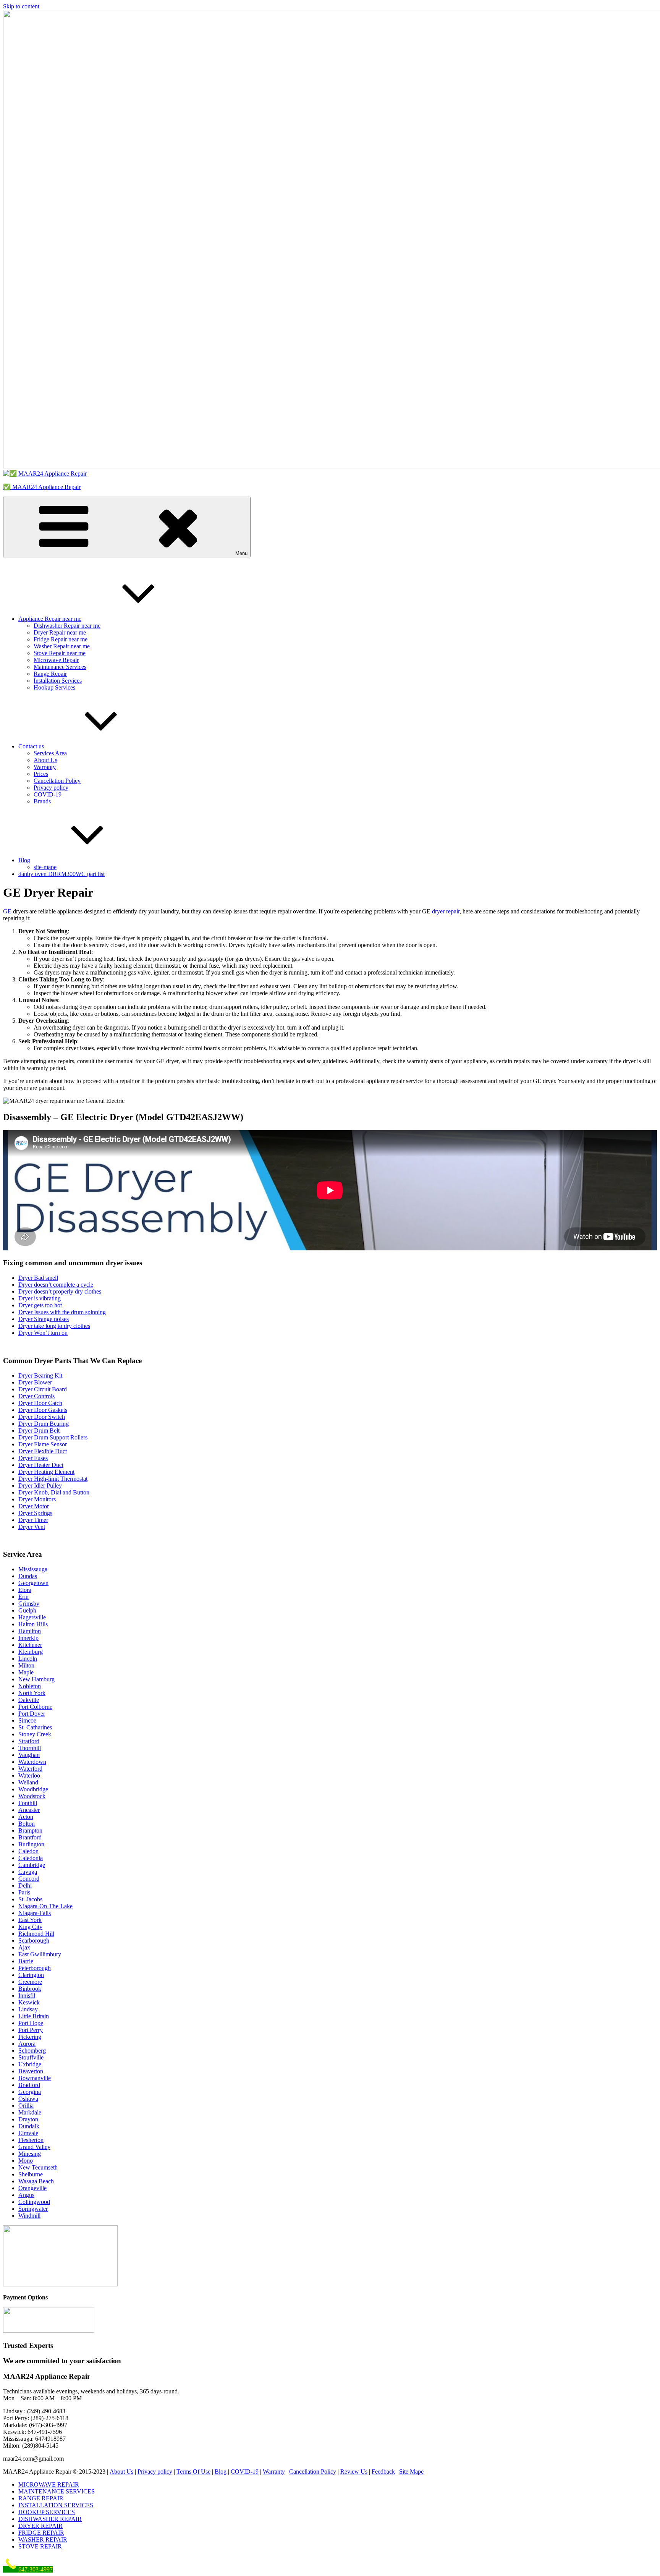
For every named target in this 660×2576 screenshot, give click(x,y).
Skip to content (21, 6)
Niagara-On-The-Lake (45, 1906)
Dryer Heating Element (46, 1472)
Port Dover (32, 1714)
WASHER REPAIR (43, 2540)
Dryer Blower (35, 1382)
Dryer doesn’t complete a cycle (56, 1285)
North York (32, 1693)
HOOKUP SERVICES (47, 2512)
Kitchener (30, 1645)
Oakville (29, 1700)
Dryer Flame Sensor (43, 1444)
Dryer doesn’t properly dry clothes (60, 1291)
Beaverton (31, 2071)
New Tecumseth (38, 2167)
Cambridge (32, 1865)
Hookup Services (54, 687)
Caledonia (31, 1858)
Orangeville (32, 2188)
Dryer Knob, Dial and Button (54, 1492)
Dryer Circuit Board (43, 1389)
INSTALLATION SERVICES (56, 2505)
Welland (28, 1782)
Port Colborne (35, 1707)
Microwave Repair (56, 660)
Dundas (28, 1576)
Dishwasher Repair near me (67, 626)
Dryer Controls (36, 1396)
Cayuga (28, 1872)
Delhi (25, 1885)
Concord (29, 1879)
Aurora (27, 2044)
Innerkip (28, 1638)
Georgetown (33, 1583)
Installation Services (58, 681)
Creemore (30, 1982)
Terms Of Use (193, 2472)
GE (7, 911)
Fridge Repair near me (61, 639)
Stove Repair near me (60, 653)
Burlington (31, 1844)
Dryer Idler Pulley (40, 1486)
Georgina (30, 2092)
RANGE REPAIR (41, 2498)
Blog (24, 860)
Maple (26, 1672)
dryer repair (446, 911)
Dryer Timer (33, 1520)
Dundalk (29, 2126)
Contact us (31, 746)
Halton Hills (33, 1624)
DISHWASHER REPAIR (50, 2519)
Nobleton (30, 1686)
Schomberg (32, 2051)
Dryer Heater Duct (41, 1465)
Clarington (31, 1975)
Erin (23, 1597)
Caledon (28, 1851)
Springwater (33, 2209)
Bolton (27, 1824)
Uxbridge (30, 2064)
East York (30, 1920)
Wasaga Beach (36, 2181)
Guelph (27, 1610)
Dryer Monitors (37, 1499)
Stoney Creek (35, 1734)
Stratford (29, 1741)
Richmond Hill (36, 1934)
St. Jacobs (30, 1899)
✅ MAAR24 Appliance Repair (42, 487)
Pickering (30, 2037)
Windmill (29, 2216)
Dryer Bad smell (38, 1278)
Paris (24, 1892)
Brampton (30, 1830)
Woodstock (32, 1796)
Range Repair (50, 674)
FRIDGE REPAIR (41, 2533)
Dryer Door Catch (40, 1403)
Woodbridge (33, 1789)
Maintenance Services (60, 667)
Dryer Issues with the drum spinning (62, 1312)
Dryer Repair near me (60, 632)
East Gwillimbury (40, 1954)
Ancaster (29, 1810)
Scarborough (34, 1941)
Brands (42, 801)
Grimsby (29, 1604)
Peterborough (35, 1968)
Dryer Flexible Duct (43, 1451)
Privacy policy (51, 788)
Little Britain (34, 2016)
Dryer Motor (34, 1506)
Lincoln (28, 1659)
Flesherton (31, 2140)
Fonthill (28, 1803)
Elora (25, 1590)
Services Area (50, 753)
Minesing (30, 2154)
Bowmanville (35, 2078)
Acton (26, 1817)
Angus (26, 2195)
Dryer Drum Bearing (44, 1424)
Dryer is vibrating (40, 1298)
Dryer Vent (32, 1527)
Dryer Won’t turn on (43, 1333)
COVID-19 (48, 794)
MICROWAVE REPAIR (49, 2485)
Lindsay (28, 2009)
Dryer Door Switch (42, 1417)
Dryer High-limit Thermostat (53, 1479)
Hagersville (32, 1617)
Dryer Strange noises (44, 1319)
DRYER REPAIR (40, 2526)
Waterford (30, 1769)
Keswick (29, 2002)
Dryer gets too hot (40, 1305)
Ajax (24, 1947)
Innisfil (27, 1996)
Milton (26, 1665)
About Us (45, 760)
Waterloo (29, 1775)
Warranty (45, 767)
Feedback (383, 2472)
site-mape (45, 867)
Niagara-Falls (35, 1913)
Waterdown (32, 1762)
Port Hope (31, 2023)
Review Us (354, 2472)
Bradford (29, 2085)
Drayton (28, 2119)
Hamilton (30, 1631)
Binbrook (30, 1989)
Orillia (26, 2106)
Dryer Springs (35, 1513)
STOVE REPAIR (40, 2546)
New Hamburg (36, 1679)
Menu (241, 553)
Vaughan (29, 1755)
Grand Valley (34, 2147)
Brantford (30, 1837)
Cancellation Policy (57, 781)
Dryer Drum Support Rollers (53, 1437)
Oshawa (28, 2099)
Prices (41, 774)
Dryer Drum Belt (39, 1430)
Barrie (26, 1961)
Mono (26, 2161)
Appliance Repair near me (50, 619)
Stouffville (31, 2057)
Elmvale (28, 2133)
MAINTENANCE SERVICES (57, 2491)
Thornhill (30, 1748)
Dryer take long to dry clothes (54, 1326)
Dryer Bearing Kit (40, 1375)
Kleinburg (31, 1652)
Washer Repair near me (62, 646)
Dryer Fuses (33, 1458)
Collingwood (34, 2202)
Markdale (30, 2112)
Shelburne (31, 2174)
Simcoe (27, 1720)
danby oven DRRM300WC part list (61, 874)
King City (30, 1927)
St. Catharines (35, 1727)
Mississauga (33, 1569)
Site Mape (411, 2472)
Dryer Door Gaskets (43, 1410)
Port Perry (31, 2030)
